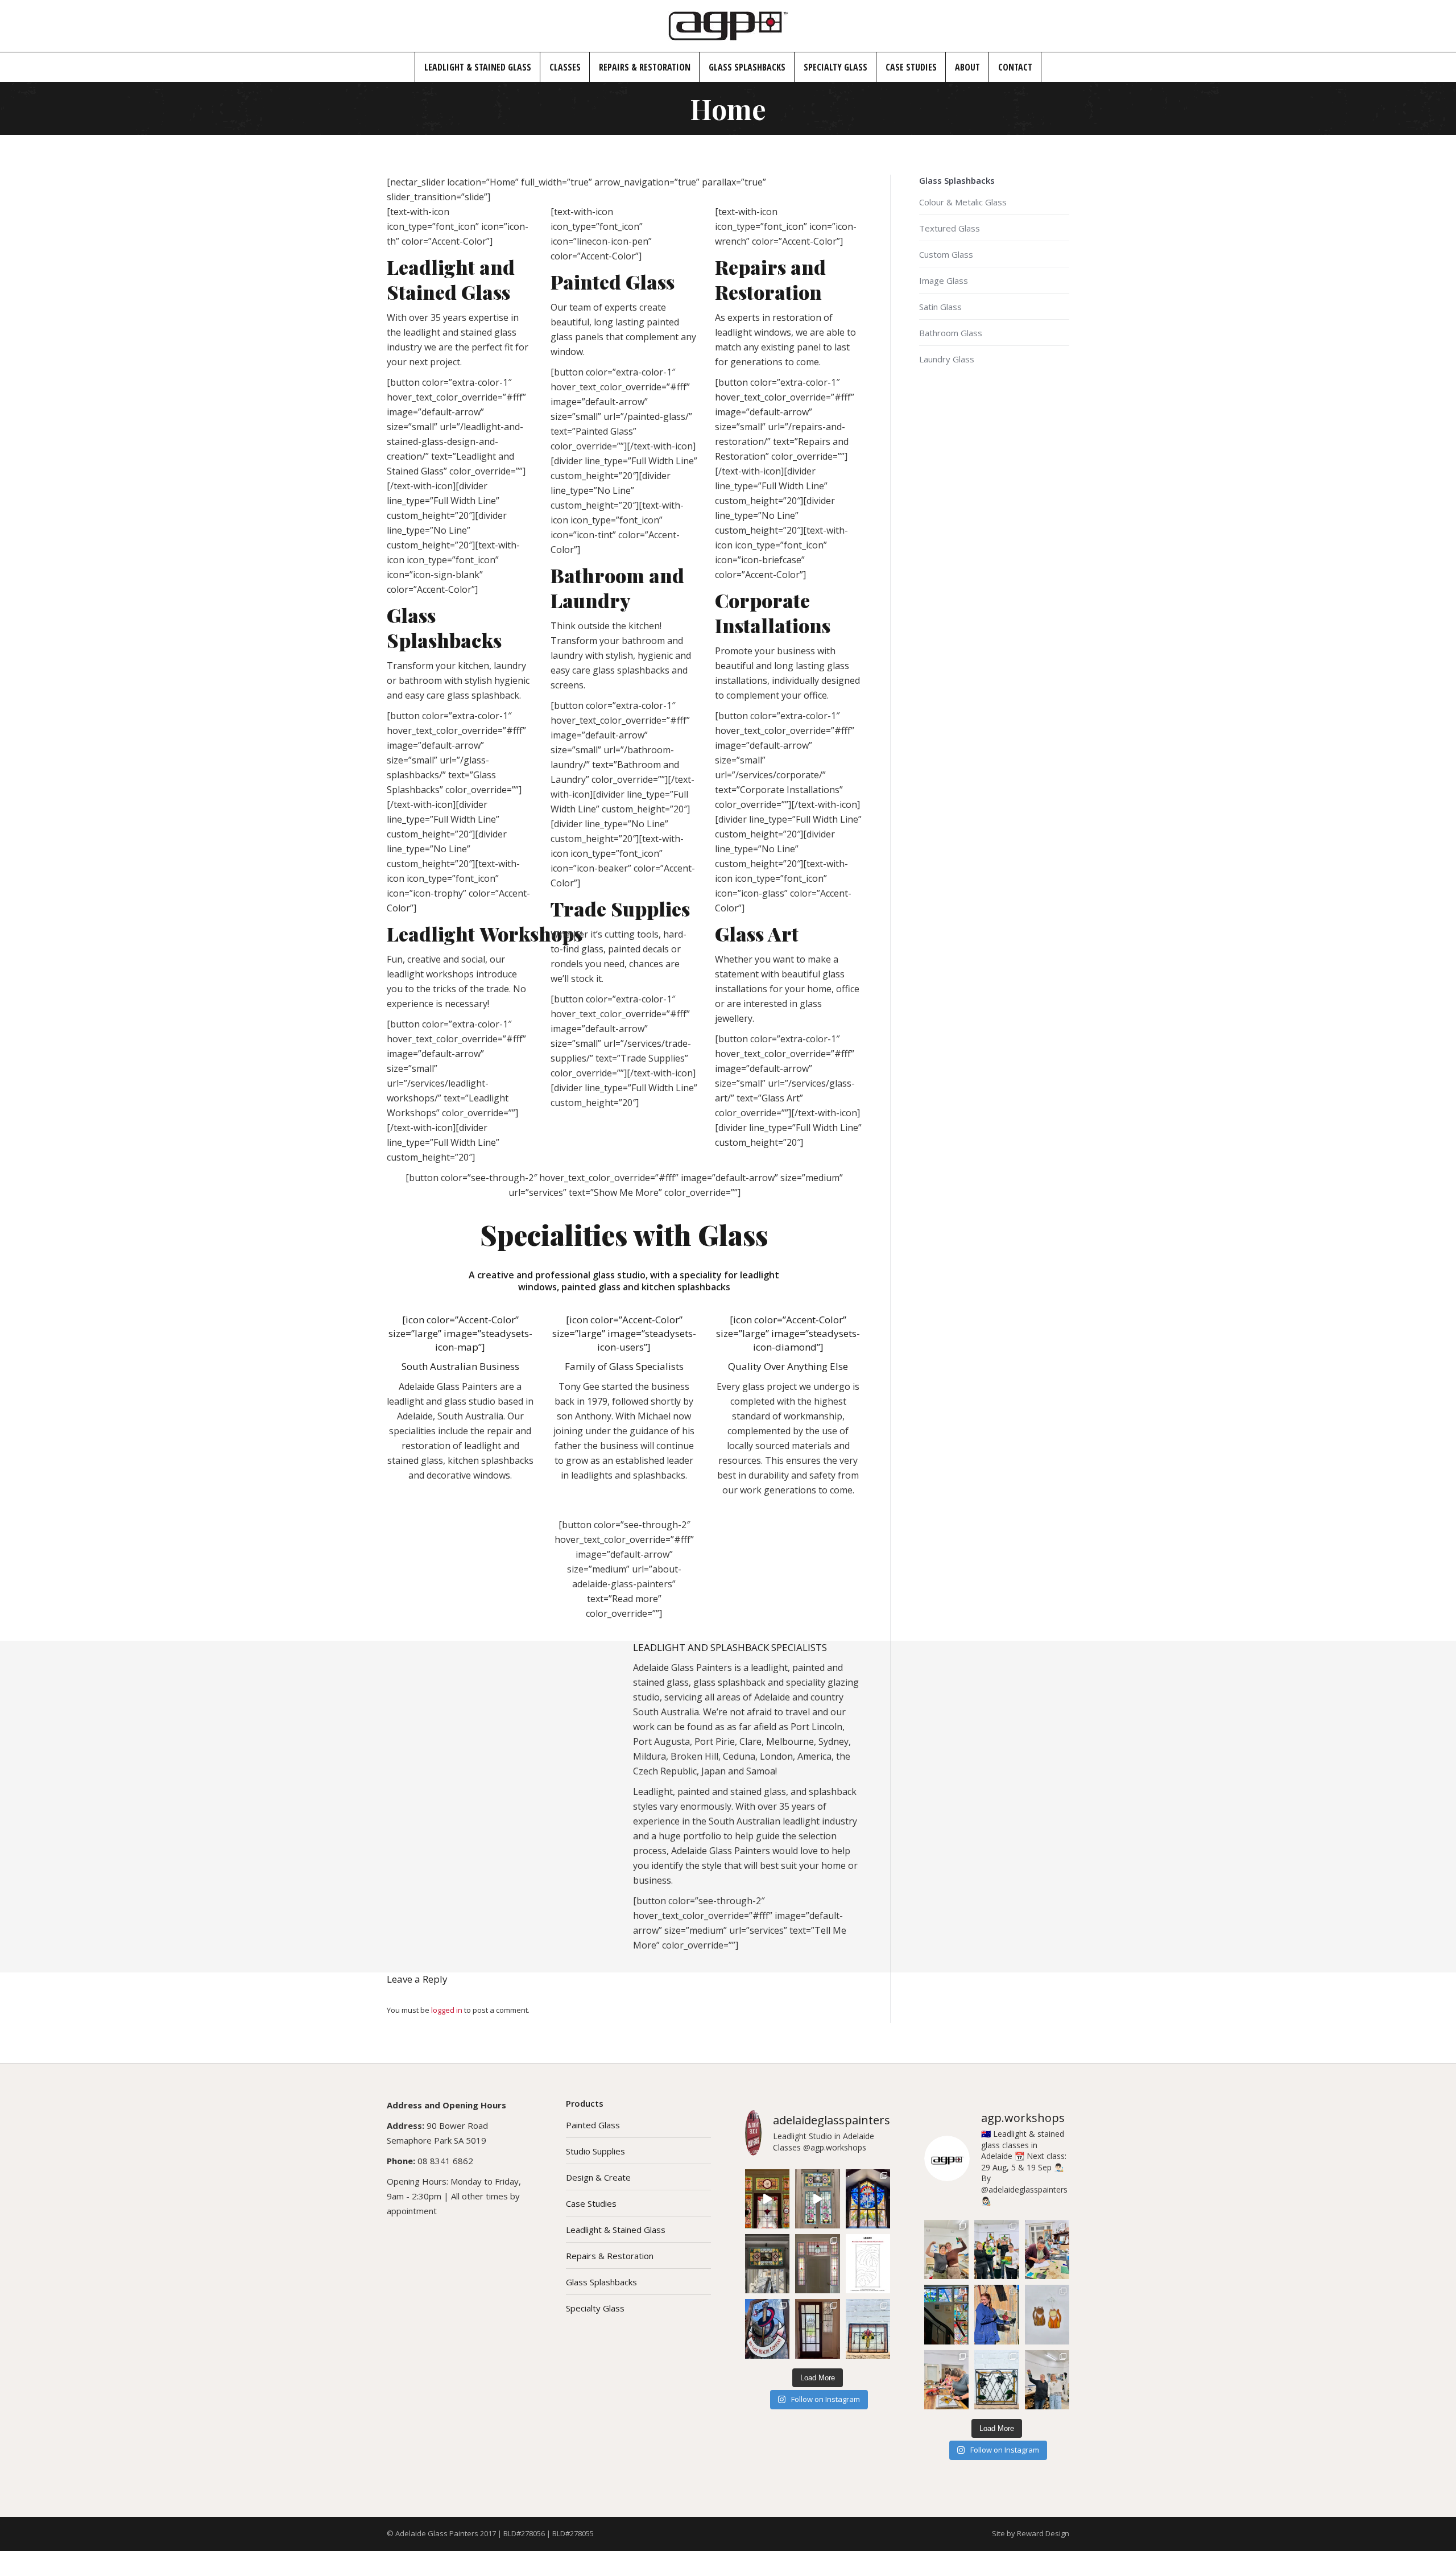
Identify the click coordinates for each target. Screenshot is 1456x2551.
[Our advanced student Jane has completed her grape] (996, 2380)
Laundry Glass (947, 359)
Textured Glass (950, 228)
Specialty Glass (595, 2308)
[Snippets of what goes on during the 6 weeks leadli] (946, 2380)
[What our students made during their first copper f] (1047, 2380)
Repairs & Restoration (610, 2256)
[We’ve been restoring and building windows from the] (868, 2329)
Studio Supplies (595, 2151)
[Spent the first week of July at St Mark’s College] (868, 2199)
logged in (447, 2010)
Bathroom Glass (951, 333)
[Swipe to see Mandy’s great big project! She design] (946, 2314)
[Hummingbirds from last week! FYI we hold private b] (946, 2249)
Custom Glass (946, 254)
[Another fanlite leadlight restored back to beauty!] (817, 2264)
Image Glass (944, 280)
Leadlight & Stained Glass (616, 2230)
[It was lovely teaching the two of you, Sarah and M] (1047, 2249)
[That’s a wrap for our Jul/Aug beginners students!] (996, 2249)
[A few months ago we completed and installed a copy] (817, 2199)
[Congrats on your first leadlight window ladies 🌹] (996, 2314)
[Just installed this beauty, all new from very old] (767, 2264)
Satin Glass (940, 307)
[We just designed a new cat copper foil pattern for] (1047, 2314)
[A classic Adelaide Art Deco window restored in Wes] (817, 2329)
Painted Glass (593, 2125)
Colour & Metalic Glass (963, 202)
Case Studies (591, 2203)
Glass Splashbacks (601, 2282)
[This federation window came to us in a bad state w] (767, 2199)
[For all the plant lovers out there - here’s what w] (868, 2264)
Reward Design (1043, 2533)
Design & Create (598, 2177)
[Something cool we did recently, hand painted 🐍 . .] (767, 2329)
